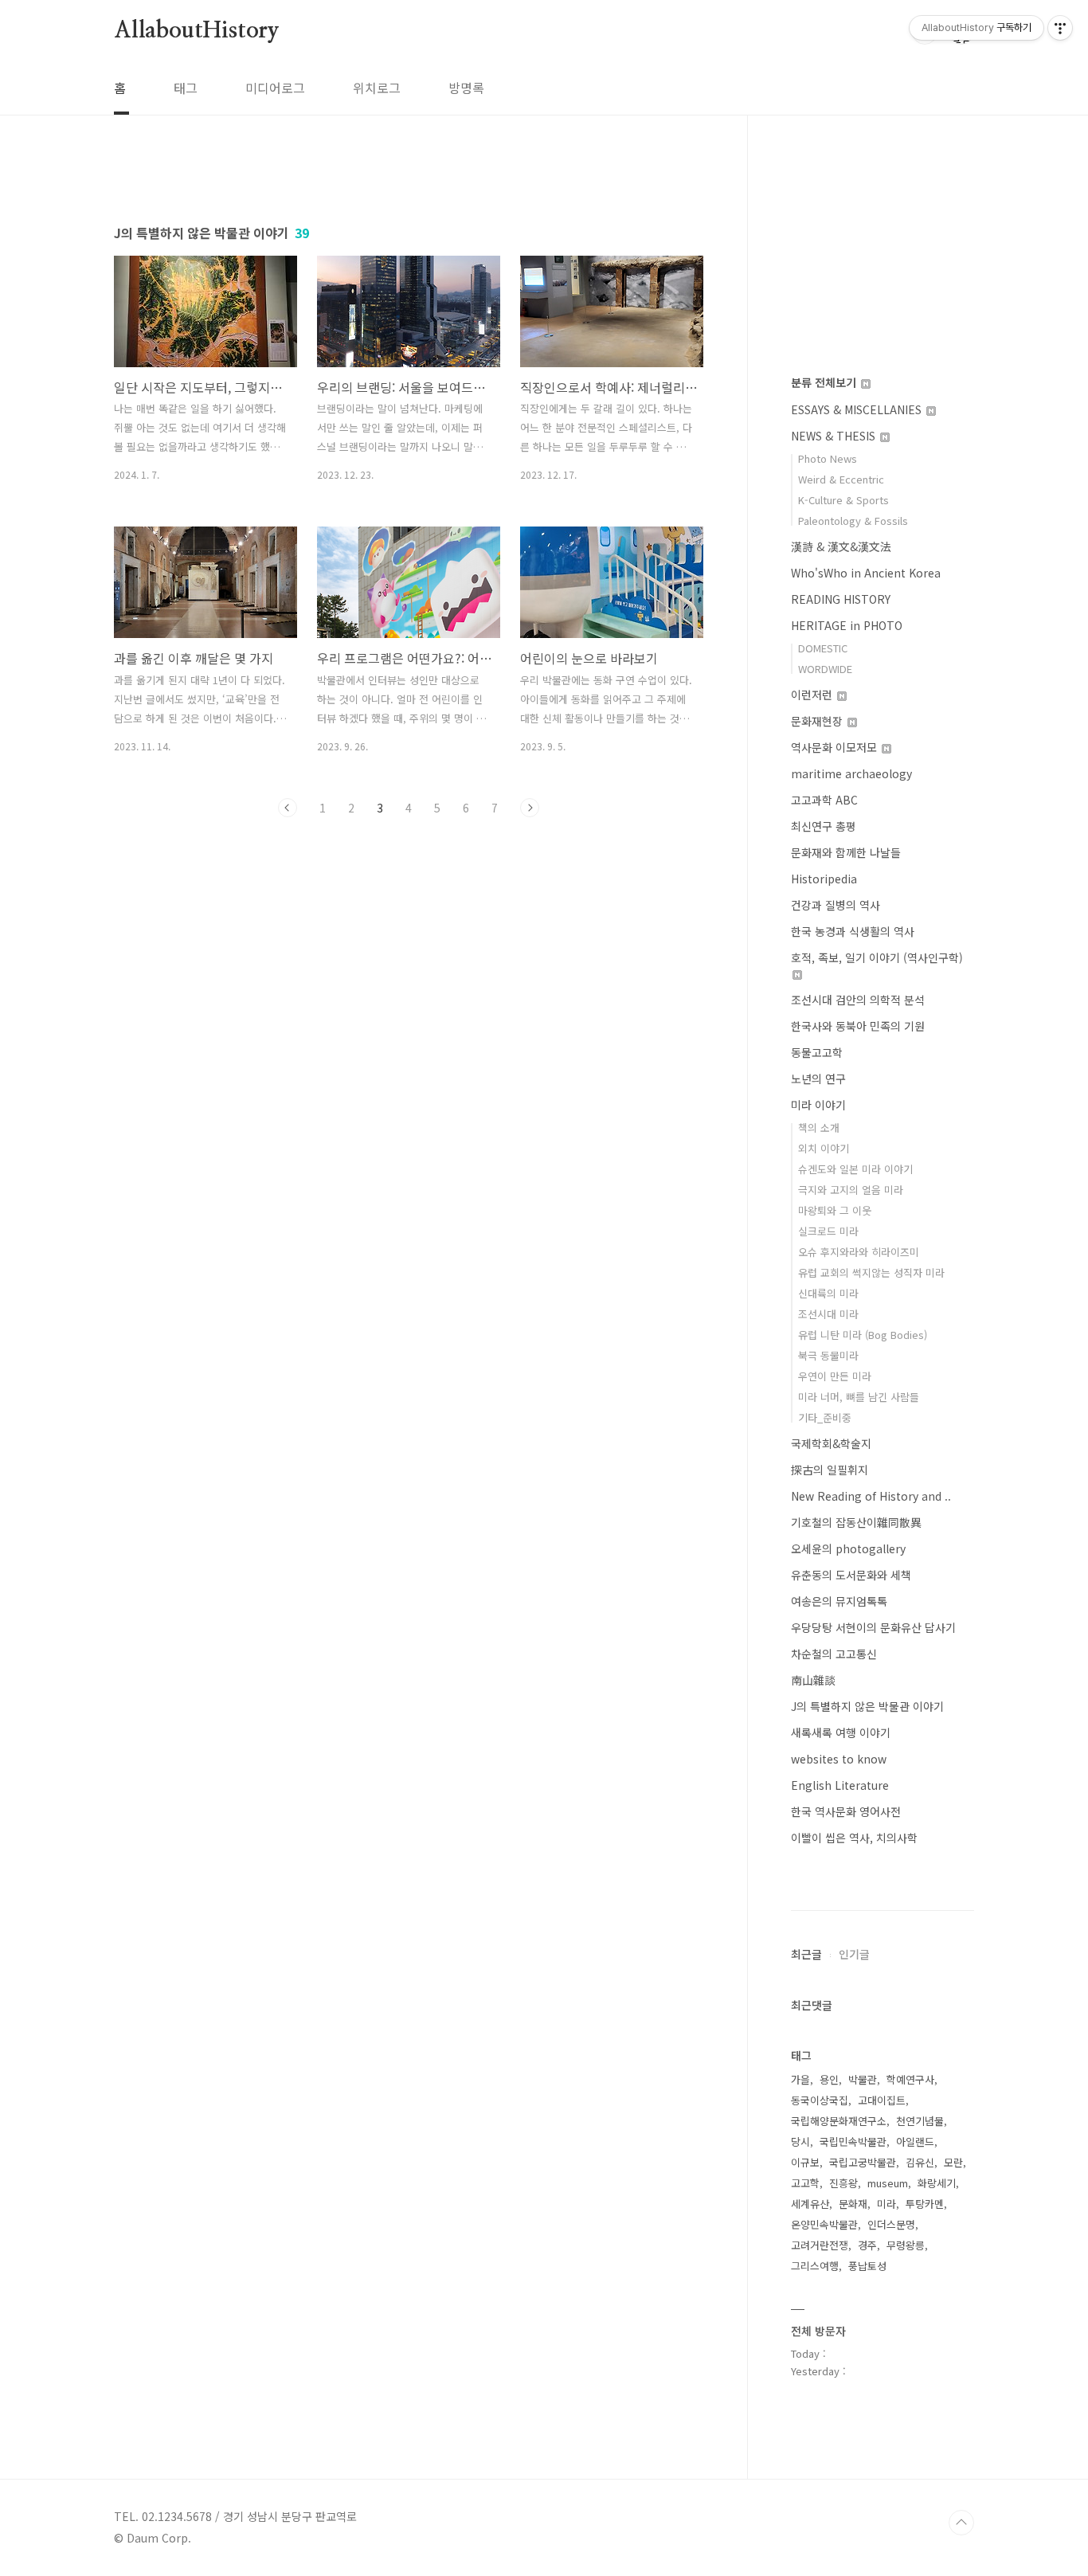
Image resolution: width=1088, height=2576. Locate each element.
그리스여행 (815, 2266)
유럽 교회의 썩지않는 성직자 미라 (871, 1272)
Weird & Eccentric (841, 479)
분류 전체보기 (825, 382)
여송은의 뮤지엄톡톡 (839, 1601)
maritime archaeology (851, 773)
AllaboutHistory (197, 31)
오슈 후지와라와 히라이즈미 (859, 1252)
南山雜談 (813, 1680)
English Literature (840, 1785)
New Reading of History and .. (871, 1496)
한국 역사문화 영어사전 (846, 1811)
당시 (800, 2141)
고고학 (805, 2183)
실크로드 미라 (828, 1231)
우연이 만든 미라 (835, 1376)
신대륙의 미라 (828, 1293)
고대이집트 (882, 2100)
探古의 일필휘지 (830, 1470)
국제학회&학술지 (831, 1443)
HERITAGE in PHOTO (847, 625)
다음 (530, 808)
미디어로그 (275, 88)
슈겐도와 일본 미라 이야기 (855, 1169)
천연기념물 (920, 2121)
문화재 (853, 2204)
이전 (288, 808)
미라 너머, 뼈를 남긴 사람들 (859, 1397)
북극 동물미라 (828, 1355)
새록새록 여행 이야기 (841, 1732)
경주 (867, 2245)
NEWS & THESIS (835, 436)
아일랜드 (915, 2141)
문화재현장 (818, 721)
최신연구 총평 (824, 826)
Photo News (828, 458)
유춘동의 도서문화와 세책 (851, 1575)
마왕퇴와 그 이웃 (835, 1210)
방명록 (466, 88)
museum (888, 2183)
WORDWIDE (825, 669)
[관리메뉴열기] (1060, 28)
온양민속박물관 (824, 2224)
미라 (886, 2204)
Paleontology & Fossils (853, 521)
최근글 (806, 1954)
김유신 (920, 2162)
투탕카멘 (925, 2204)
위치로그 (377, 88)
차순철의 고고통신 (834, 1654)
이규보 (805, 2162)
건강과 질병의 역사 (836, 905)
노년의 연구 (818, 1079)
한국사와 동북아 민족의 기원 (858, 1026)
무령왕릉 (906, 2245)
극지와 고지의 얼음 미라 (851, 1190)
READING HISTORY (841, 599)
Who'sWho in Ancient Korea (866, 573)
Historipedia (824, 879)
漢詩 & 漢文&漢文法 (841, 546)
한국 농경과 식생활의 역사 (853, 931)
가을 (800, 2079)
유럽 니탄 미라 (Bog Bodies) (863, 1335)
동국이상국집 (820, 2100)
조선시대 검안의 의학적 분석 (858, 1000)
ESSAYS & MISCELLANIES (858, 409)
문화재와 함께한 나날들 (846, 852)
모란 (953, 2162)
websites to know (839, 1759)
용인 (829, 2079)
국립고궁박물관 (863, 2162)
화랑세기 (937, 2183)
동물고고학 (817, 1052)
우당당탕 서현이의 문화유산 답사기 (873, 1627)
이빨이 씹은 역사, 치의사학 (854, 1838)
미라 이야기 (818, 1105)
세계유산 (810, 2204)
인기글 (854, 1954)
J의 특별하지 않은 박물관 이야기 (867, 1706)
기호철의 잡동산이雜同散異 (856, 1522)
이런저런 (813, 695)
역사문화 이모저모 (836, 747)
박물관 (863, 2079)
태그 (186, 88)
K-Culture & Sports (843, 500)
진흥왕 (843, 2183)
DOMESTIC (823, 648)
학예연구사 (910, 2079)
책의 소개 (819, 1127)
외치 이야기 (824, 1148)
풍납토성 (867, 2266)
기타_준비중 (825, 1417)
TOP (961, 2523)
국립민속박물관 (853, 2141)
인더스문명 (891, 2224)
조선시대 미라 (828, 1314)
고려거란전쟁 (820, 2245)
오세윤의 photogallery (848, 1548)
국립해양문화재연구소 (839, 2121)
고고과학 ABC (824, 800)
